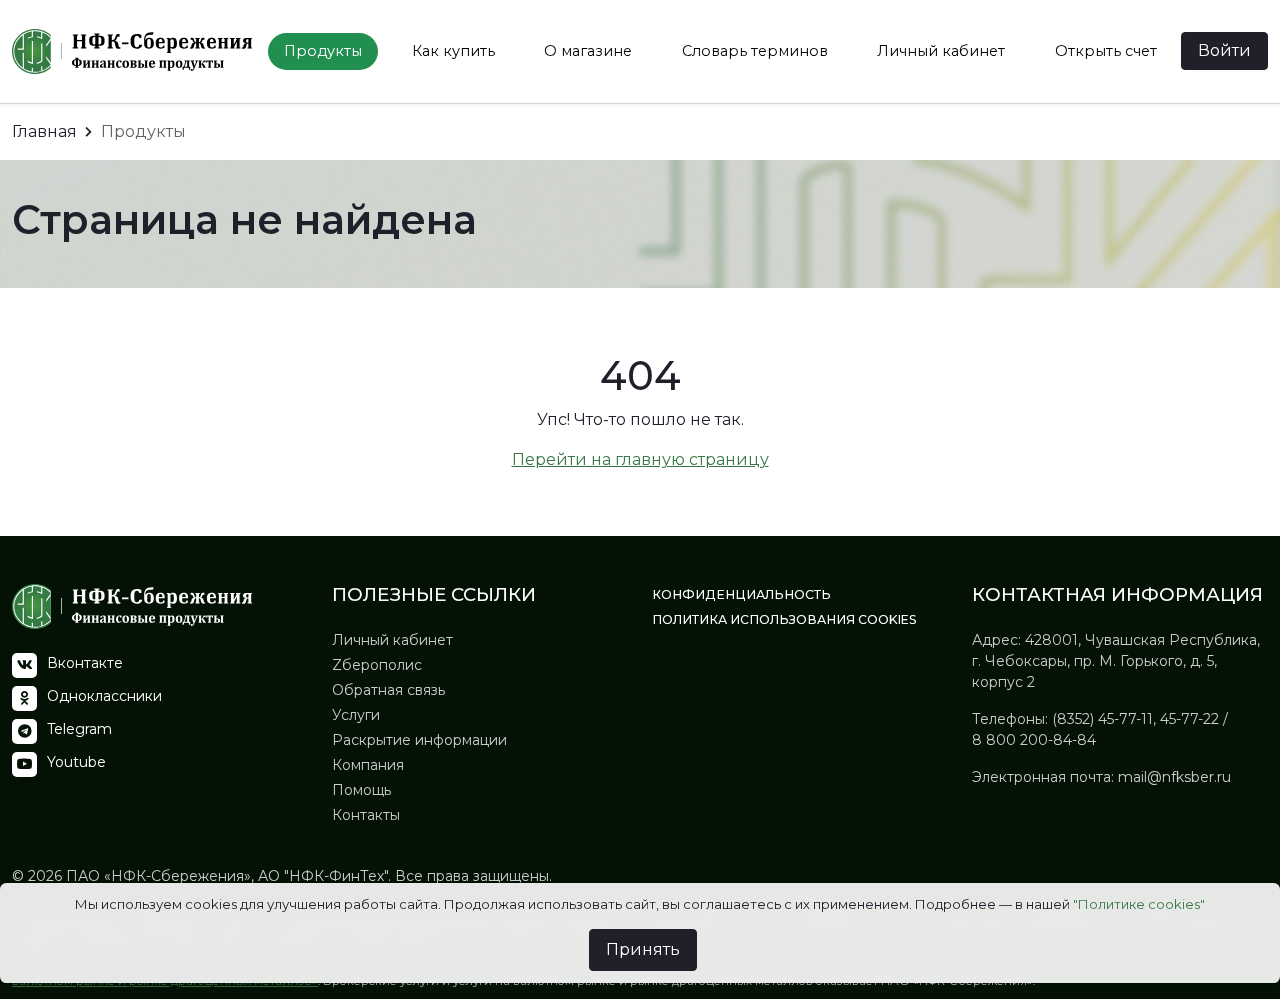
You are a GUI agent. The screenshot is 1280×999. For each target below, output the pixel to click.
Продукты (323, 51)
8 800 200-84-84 (1034, 740)
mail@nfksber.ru (1174, 777)
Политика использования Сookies (784, 619)
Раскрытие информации (419, 740)
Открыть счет (1106, 51)
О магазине (588, 51)
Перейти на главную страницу (640, 459)
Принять (643, 949)
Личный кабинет (941, 51)
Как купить (453, 51)
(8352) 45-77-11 (1102, 719)
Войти (1224, 50)
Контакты (366, 815)
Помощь (361, 790)
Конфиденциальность (741, 594)
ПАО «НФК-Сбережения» (156, 876)
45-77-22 (1189, 719)
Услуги (356, 715)
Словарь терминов (755, 51)
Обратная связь (388, 690)
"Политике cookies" (1139, 904)
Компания (368, 765)
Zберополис (377, 665)
